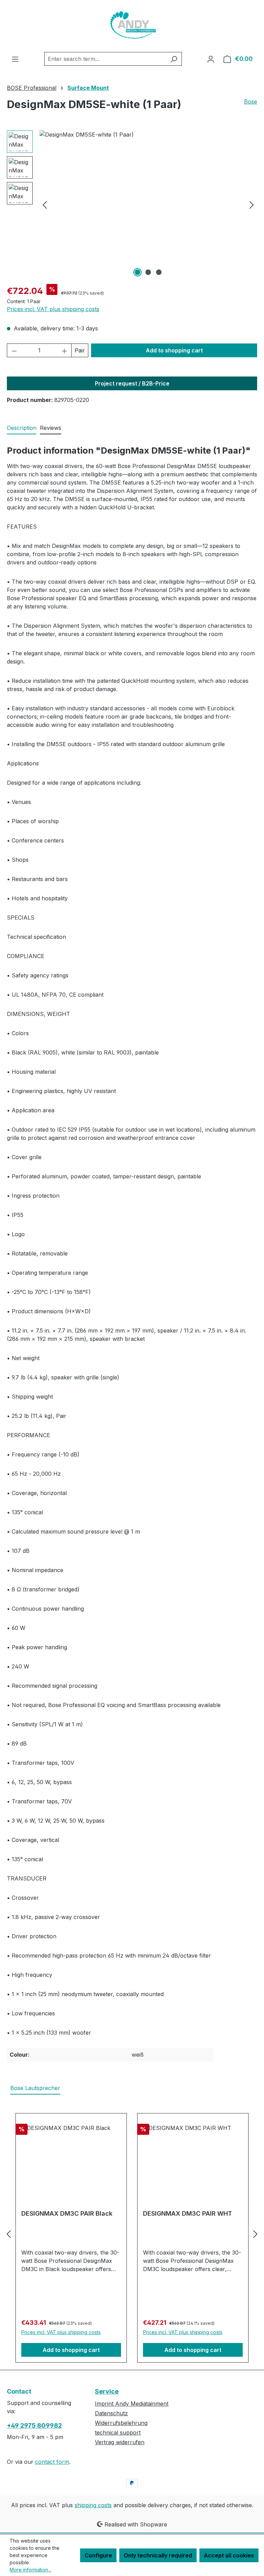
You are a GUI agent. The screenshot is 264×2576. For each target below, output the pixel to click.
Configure (98, 2555)
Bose (251, 102)
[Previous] (45, 205)
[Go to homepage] (132, 26)
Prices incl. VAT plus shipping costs (53, 309)
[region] (132, 204)
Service (107, 2391)
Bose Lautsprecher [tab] (35, 2088)
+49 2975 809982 (34, 2425)
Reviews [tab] (51, 428)
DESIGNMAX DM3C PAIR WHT (188, 2213)
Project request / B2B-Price (132, 383)
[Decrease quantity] (14, 350)
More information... (30, 2570)
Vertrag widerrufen (120, 2442)
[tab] (22, 428)
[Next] (252, 205)
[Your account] (211, 59)
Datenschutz (111, 2413)
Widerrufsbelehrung (121, 2423)
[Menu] (15, 59)
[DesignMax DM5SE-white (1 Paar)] (148, 204)
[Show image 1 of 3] (137, 272)
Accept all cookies (229, 2555)
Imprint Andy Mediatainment (132, 2404)
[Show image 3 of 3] (159, 272)
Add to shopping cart (174, 350)
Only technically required (158, 2555)
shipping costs (93, 2505)
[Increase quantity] (65, 350)
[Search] (174, 59)
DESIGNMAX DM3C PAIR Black (67, 2213)
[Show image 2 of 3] (148, 272)
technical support (118, 2432)
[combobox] (105, 59)
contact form (52, 2462)
